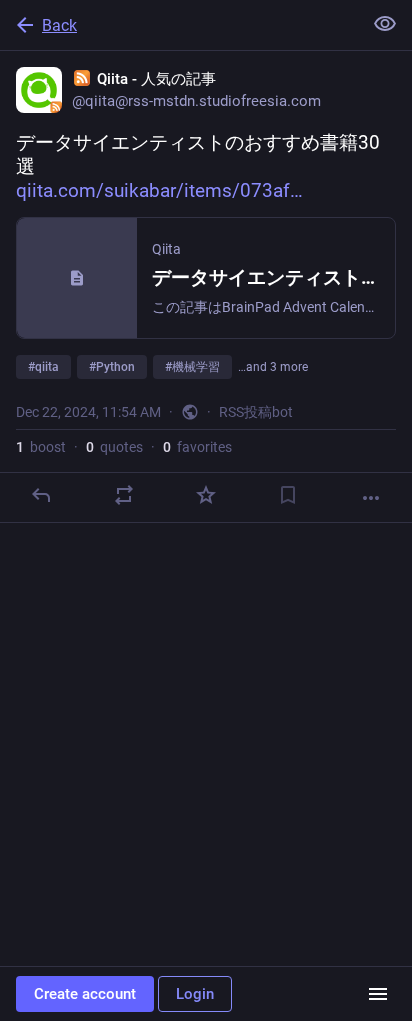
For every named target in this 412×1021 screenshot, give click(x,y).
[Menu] (378, 994)
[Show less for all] (385, 24)
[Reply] (41, 495)
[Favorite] (206, 495)
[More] (371, 498)
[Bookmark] (288, 495)
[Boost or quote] (124, 495)
